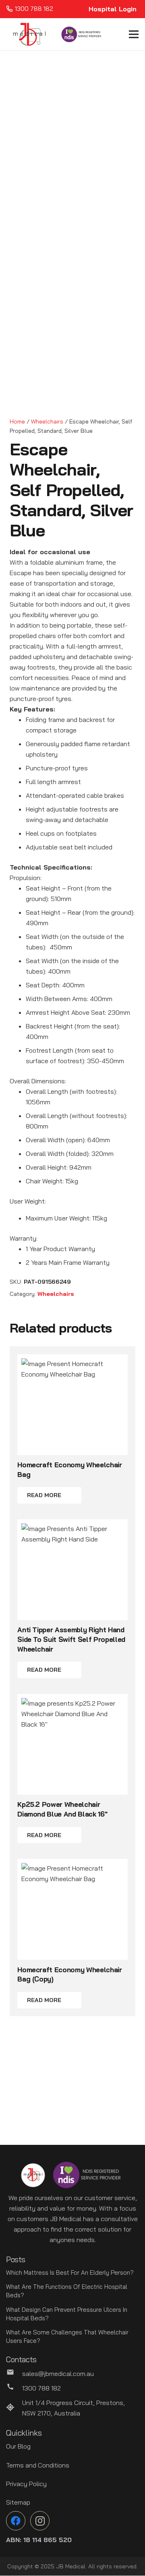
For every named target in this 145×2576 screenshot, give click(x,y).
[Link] (29, 34)
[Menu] (134, 34)
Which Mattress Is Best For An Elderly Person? (70, 2273)
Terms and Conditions (38, 2465)
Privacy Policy (26, 2484)
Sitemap (18, 2502)
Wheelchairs (47, 421)
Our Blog (18, 2446)
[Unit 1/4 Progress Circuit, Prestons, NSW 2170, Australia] (14, 2408)
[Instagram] (40, 2521)
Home (17, 421)
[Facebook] (16, 2521)
